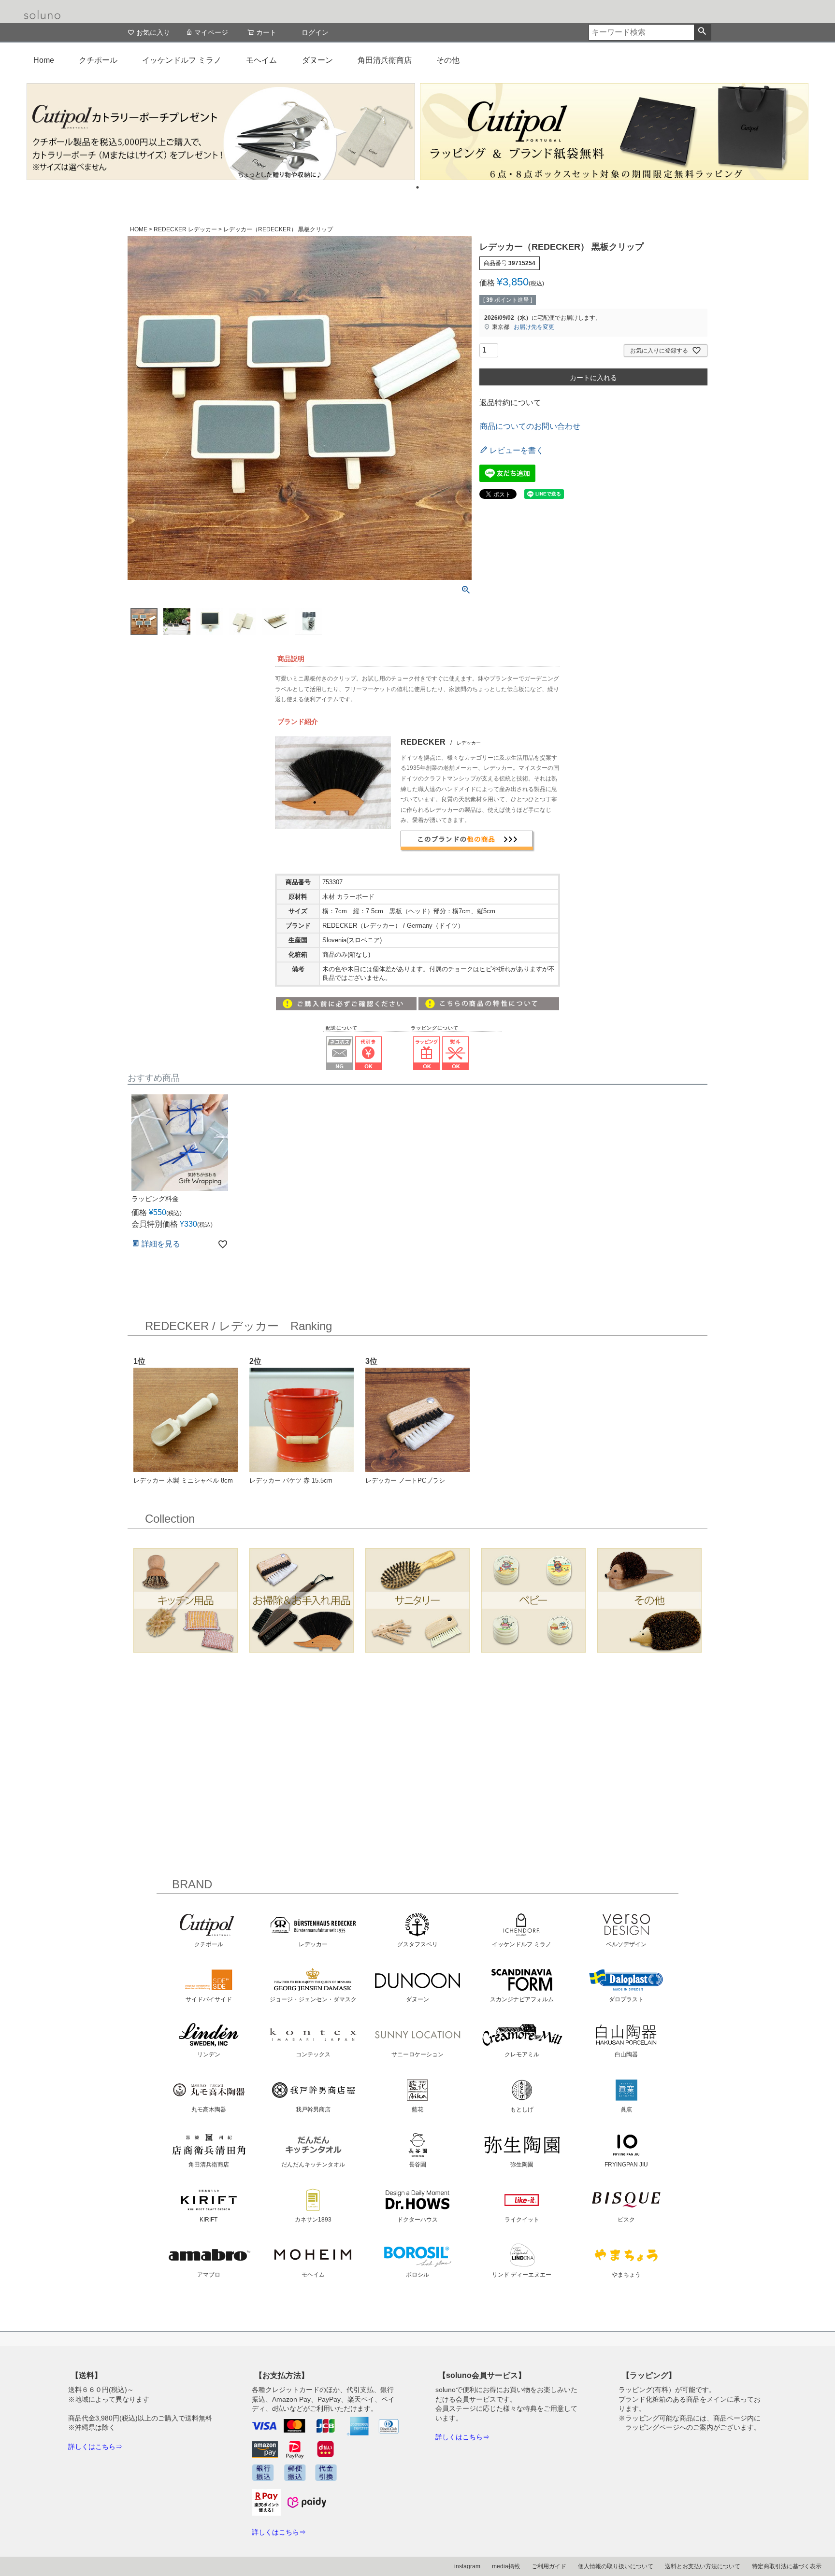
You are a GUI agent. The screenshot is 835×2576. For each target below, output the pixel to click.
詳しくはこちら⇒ (95, 2447)
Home (44, 60)
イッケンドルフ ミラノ (182, 60)
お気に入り (153, 32)
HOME (139, 229)
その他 (448, 60)
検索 (702, 32)
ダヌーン (317, 60)
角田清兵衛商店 (385, 60)
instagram (467, 2566)
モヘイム (261, 60)
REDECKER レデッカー (185, 229)
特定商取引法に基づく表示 (787, 2566)
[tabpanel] (221, 132)
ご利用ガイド (549, 2566)
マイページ (211, 32)
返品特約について (510, 403)
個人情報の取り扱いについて (616, 2566)
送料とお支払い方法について (703, 2566)
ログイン (315, 32)
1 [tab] (417, 187)
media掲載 (506, 2566)
